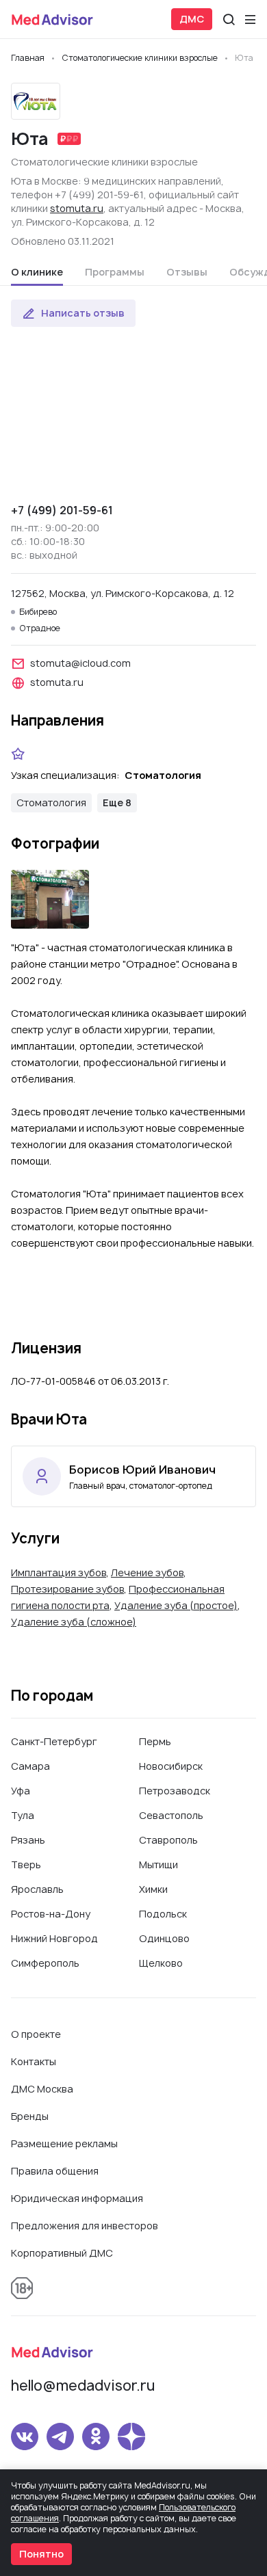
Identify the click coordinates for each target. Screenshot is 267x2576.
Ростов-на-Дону (51, 1914)
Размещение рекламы (64, 2143)
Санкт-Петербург (54, 1741)
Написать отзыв (83, 313)
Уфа (21, 1791)
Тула (23, 1815)
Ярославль (37, 1889)
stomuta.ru (77, 208)
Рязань (28, 1840)
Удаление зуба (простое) (176, 1605)
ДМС (192, 19)
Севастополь (171, 1815)
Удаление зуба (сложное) (74, 1622)
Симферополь (45, 1963)
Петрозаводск (175, 1791)
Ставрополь (168, 1840)
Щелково (161, 1963)
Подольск (163, 1914)
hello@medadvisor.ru (83, 2386)
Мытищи (158, 1864)
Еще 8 (117, 802)
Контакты (34, 2061)
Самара (30, 1766)
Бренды (30, 2116)
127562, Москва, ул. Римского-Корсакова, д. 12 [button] (123, 593)
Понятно (41, 2554)
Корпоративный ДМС (62, 2253)
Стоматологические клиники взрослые (104, 162)
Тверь (26, 1864)
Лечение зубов (147, 1572)
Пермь (155, 1741)
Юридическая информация (77, 2198)
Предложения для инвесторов (85, 2226)
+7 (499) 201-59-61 (62, 510)
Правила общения (55, 2171)
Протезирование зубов (67, 1589)
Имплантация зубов (59, 1572)
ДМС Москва (42, 2089)
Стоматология (51, 802)
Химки (153, 1889)
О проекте (36, 2034)
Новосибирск (171, 1766)
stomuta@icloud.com (80, 663)
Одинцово (164, 1938)
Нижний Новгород (54, 1938)
